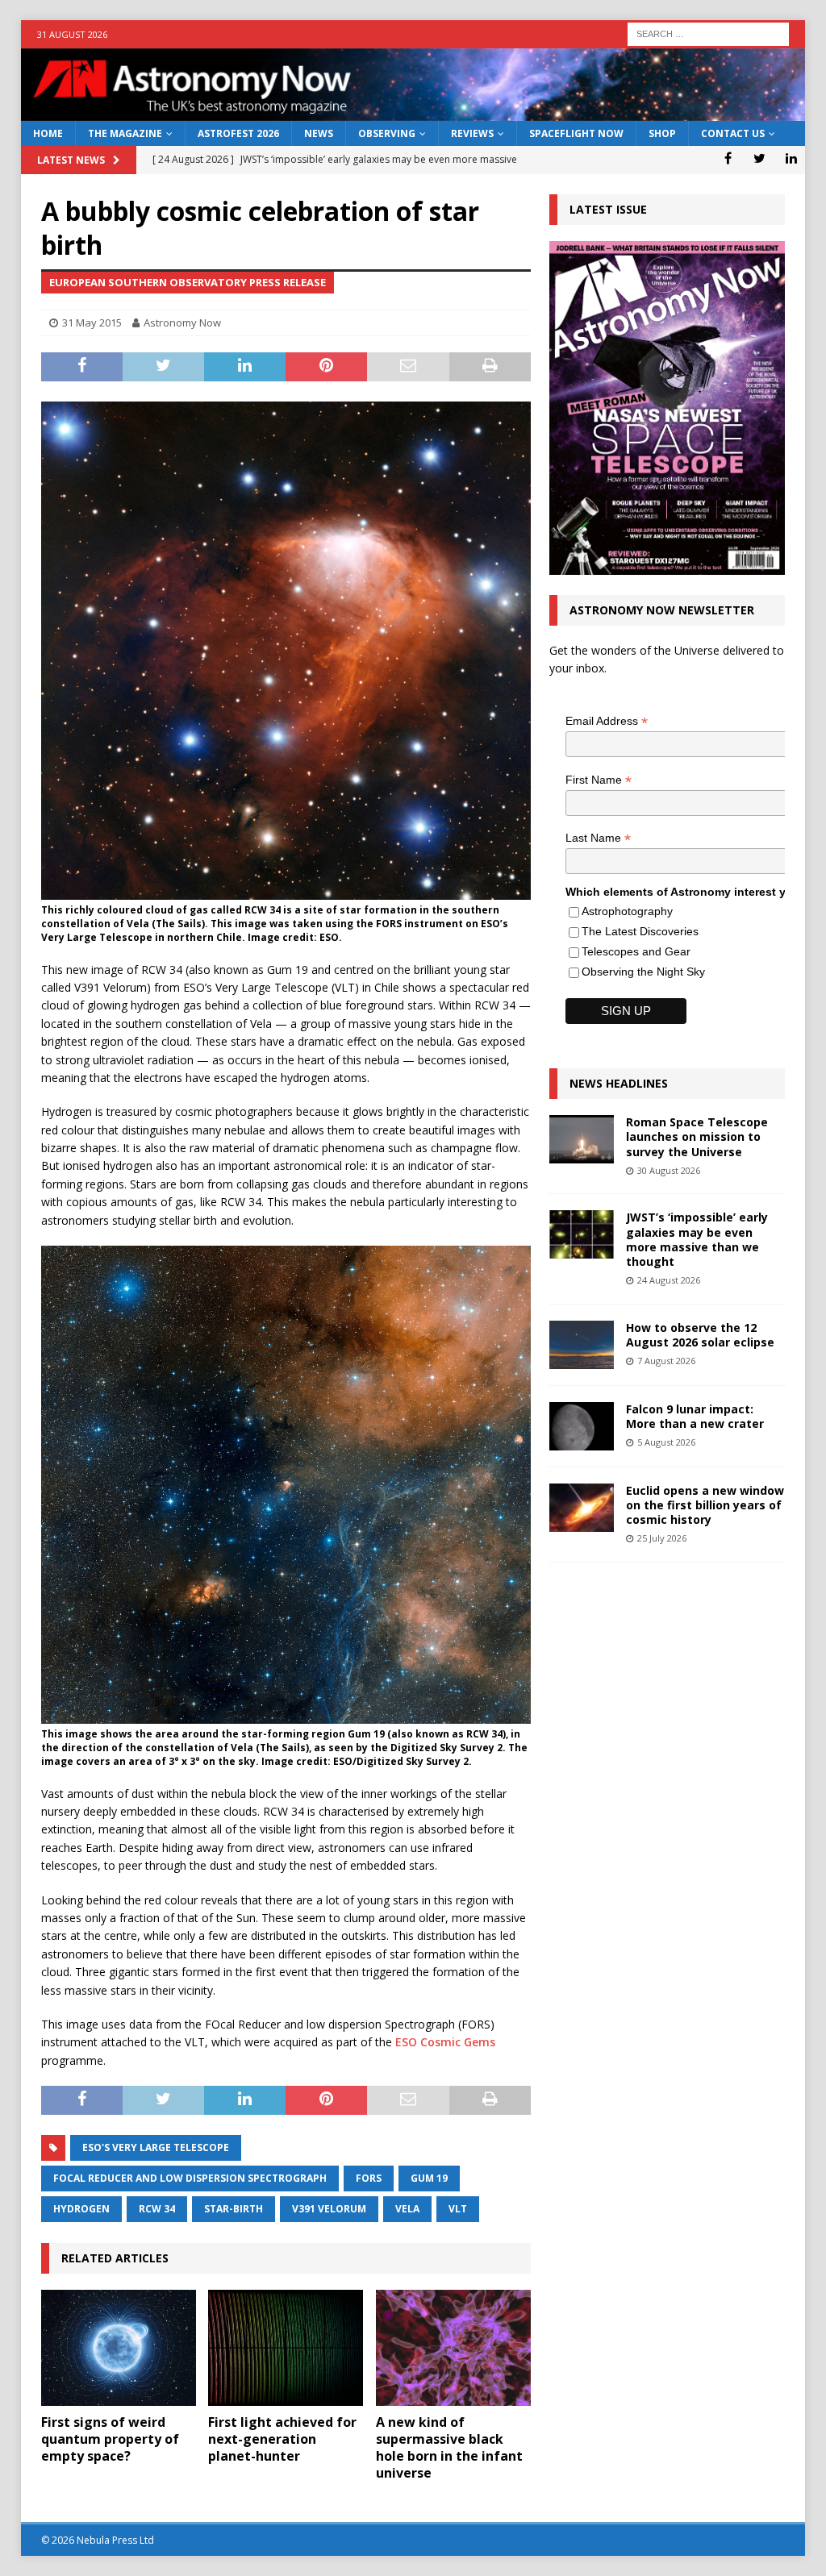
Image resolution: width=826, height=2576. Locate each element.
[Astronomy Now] (413, 112)
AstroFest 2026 (238, 133)
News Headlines (619, 1083)
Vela (407, 2209)
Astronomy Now (182, 323)
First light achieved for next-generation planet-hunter (282, 2439)
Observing (387, 133)
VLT (458, 2209)
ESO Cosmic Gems (445, 2042)
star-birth (234, 2209)
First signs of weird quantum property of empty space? (110, 2439)
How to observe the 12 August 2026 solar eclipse (700, 1335)
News (319, 133)
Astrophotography (627, 911)
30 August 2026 (669, 1170)
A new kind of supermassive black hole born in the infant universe (449, 2447)
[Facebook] (728, 158)
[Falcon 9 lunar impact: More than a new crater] (582, 1426)
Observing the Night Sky (643, 972)
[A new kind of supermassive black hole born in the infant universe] (453, 2348)
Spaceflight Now (576, 133)
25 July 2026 (662, 1538)
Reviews (472, 133)
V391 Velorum (329, 2209)
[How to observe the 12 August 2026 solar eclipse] (582, 1345)
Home (48, 133)
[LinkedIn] (791, 158)
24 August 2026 (669, 1280)
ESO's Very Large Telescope (156, 2147)
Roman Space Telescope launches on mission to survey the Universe (697, 1136)
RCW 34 (157, 2209)
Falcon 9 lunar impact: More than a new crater (695, 1416)
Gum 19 (429, 2178)
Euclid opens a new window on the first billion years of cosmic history (705, 1505)
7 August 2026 (666, 1361)
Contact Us (733, 133)
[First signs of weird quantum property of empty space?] (119, 2348)
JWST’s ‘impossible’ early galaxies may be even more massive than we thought (697, 1239)
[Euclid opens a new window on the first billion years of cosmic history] (582, 1508)
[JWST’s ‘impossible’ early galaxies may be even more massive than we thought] (582, 1234)
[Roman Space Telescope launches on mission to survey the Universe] (582, 1139)
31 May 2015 (92, 323)
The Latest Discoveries (640, 931)
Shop (662, 133)
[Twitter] (759, 158)
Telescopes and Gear (636, 951)
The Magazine (125, 133)
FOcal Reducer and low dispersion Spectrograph (190, 2178)
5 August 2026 (666, 1442)
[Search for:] (708, 33)
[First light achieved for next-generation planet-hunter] (286, 2348)
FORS (369, 2178)
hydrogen (81, 2209)
